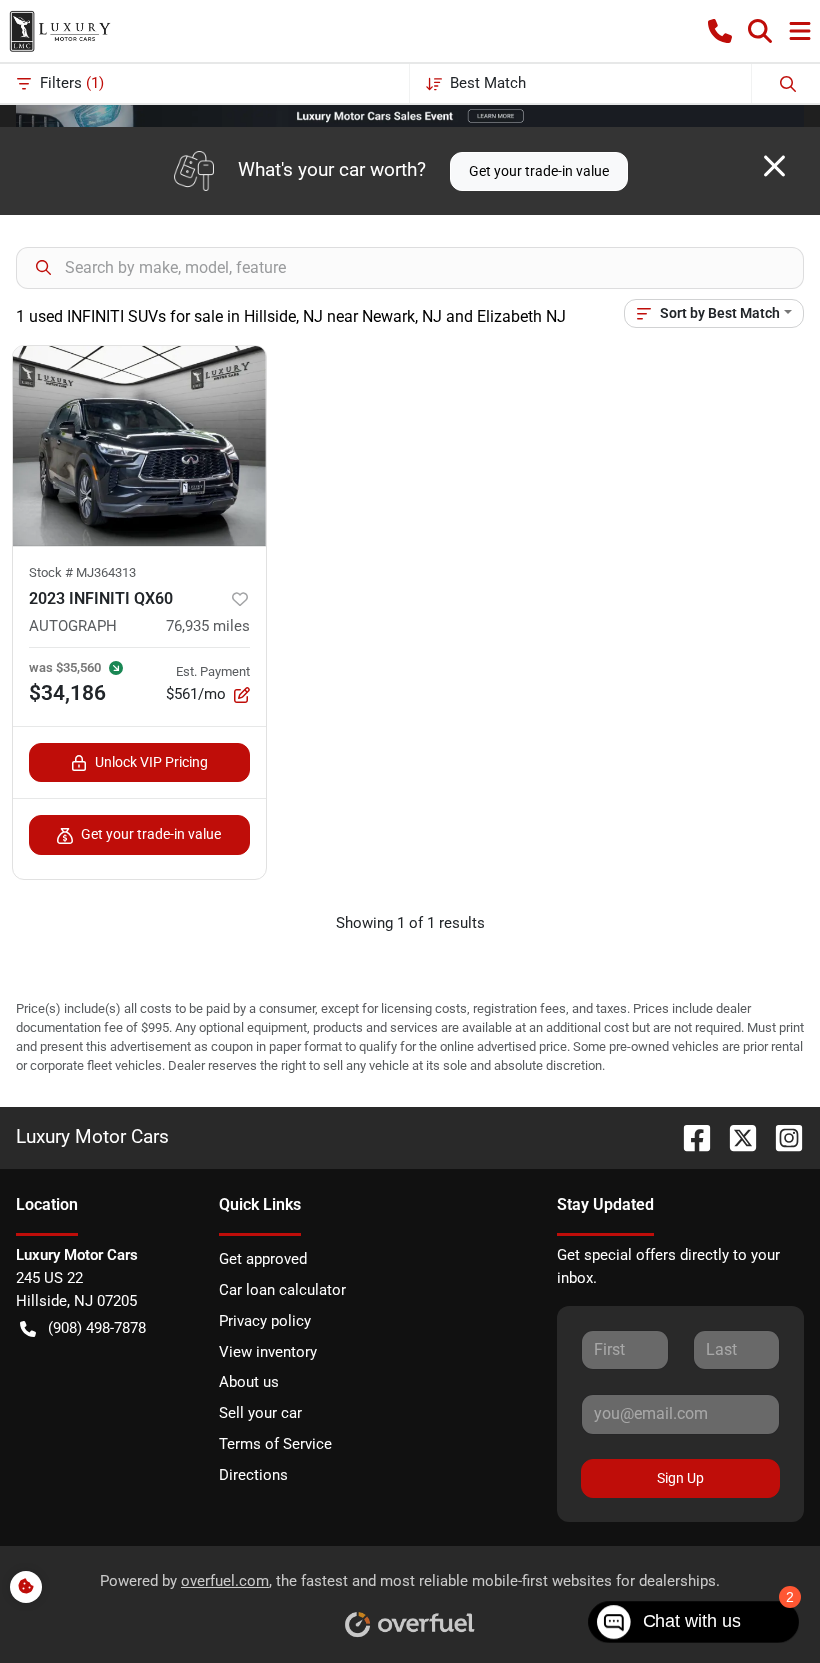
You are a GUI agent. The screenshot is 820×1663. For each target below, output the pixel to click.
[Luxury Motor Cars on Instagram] (781, 1136)
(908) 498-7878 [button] (97, 1328)
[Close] (774, 166)
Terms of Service (275, 1444)
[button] (720, 31)
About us (249, 1382)
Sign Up (680, 1478)
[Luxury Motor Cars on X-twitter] (735, 1136)
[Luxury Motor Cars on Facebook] (689, 1136)
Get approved (263, 1259)
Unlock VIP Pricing (151, 762)
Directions (253, 1475)
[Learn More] (410, 115)
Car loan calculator (282, 1290)
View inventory (268, 1352)
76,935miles (208, 626)
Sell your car (260, 1413)
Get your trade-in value (539, 171)
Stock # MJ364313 (82, 572)
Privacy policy (265, 1321)
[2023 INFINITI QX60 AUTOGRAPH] (139, 446)
